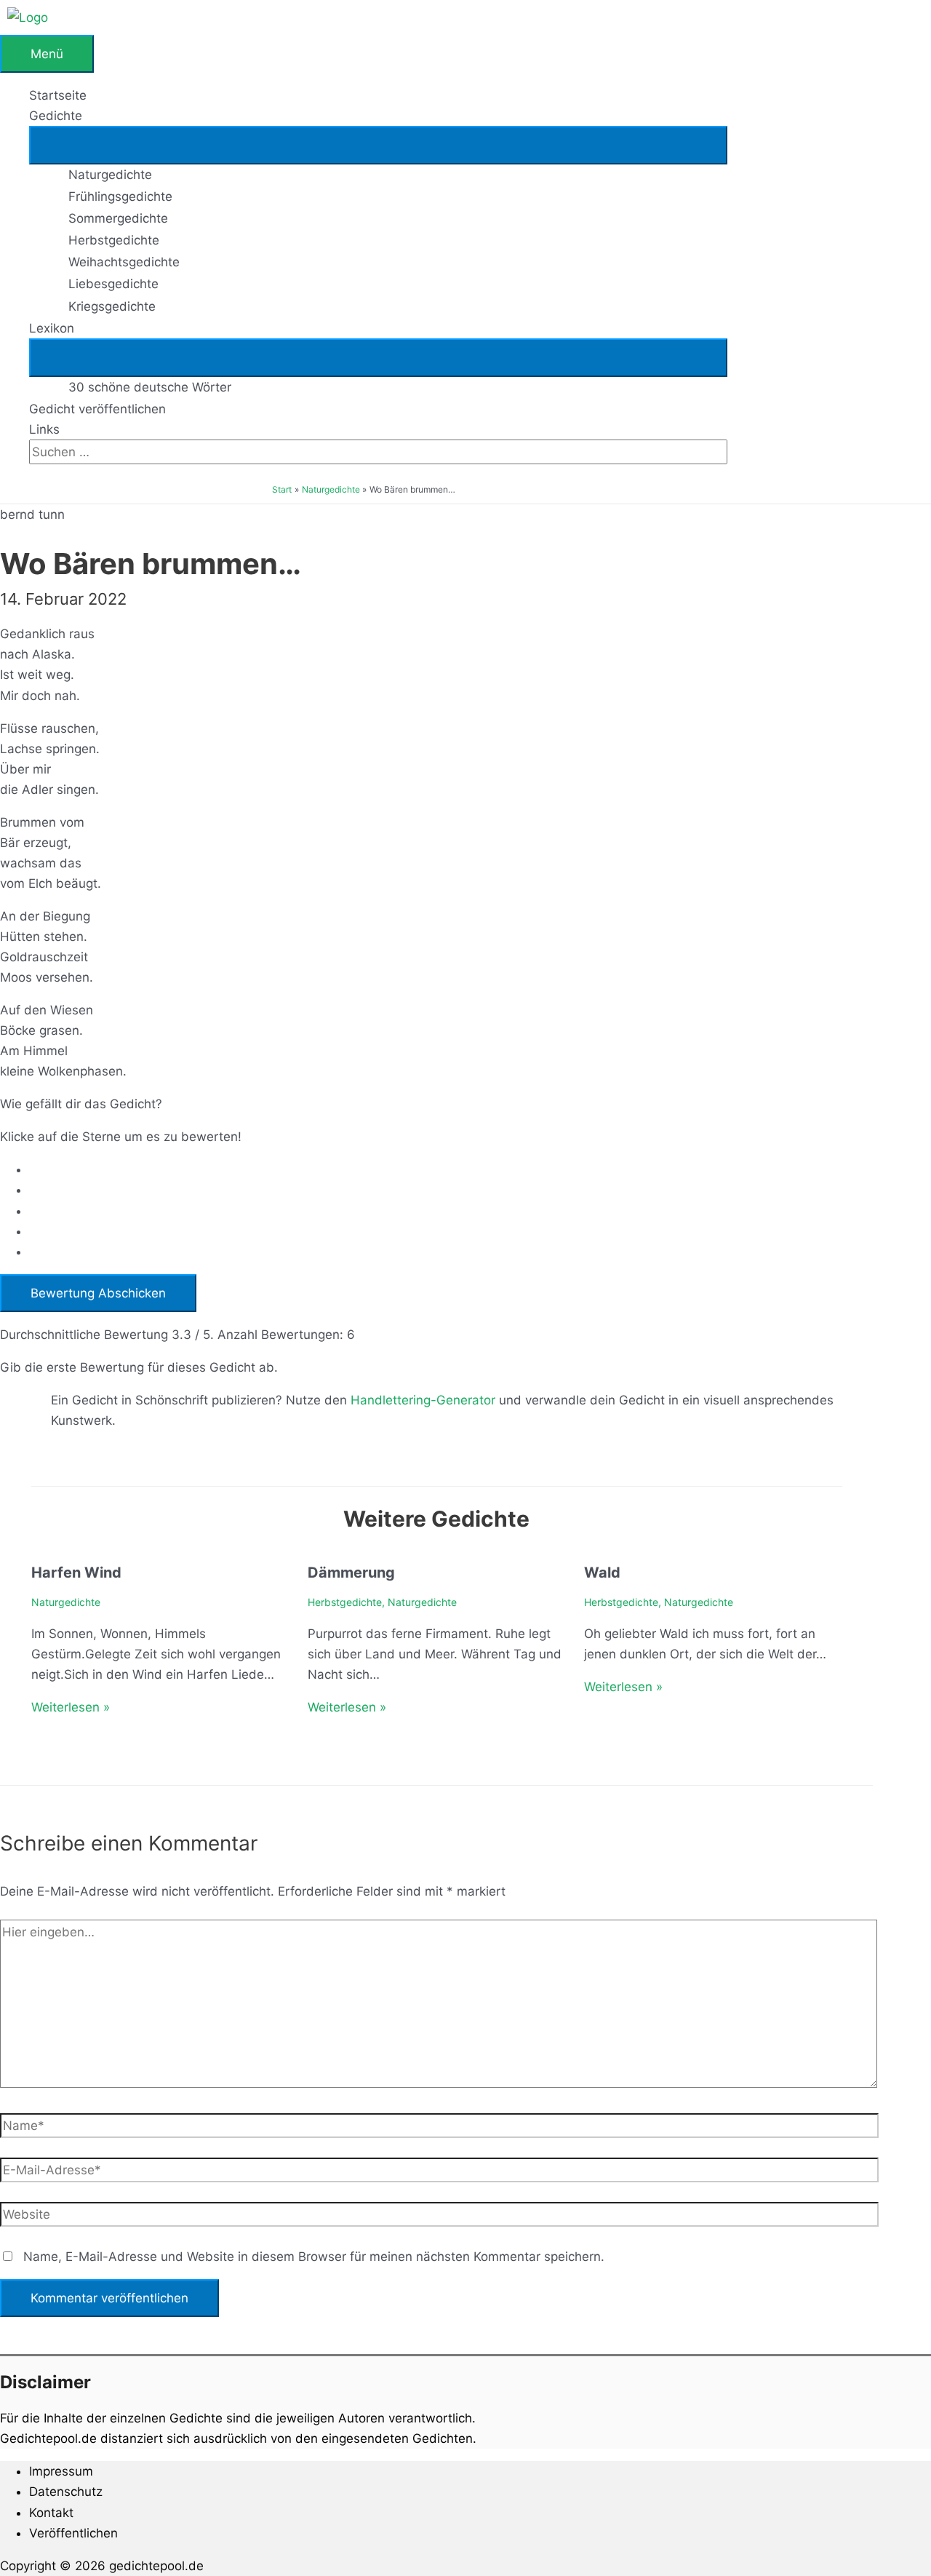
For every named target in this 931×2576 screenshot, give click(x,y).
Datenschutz (66, 2492)
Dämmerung (351, 1573)
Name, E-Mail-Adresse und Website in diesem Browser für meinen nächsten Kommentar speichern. (314, 2257)
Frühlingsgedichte (120, 196)
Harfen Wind (76, 1573)
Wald (602, 1573)
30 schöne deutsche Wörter (150, 387)
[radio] (451, 1169)
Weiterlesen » (71, 1707)
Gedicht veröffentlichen (97, 409)
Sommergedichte (118, 218)
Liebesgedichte (113, 284)
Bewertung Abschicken (98, 1293)
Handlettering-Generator (423, 1400)
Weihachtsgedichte (124, 262)
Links (44, 429)
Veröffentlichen (73, 2533)
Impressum (61, 2471)
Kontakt (51, 2513)
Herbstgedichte (114, 240)
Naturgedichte (110, 175)
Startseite (58, 95)
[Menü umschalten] (378, 145)
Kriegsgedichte (112, 306)
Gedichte (56, 116)
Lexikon (52, 328)
